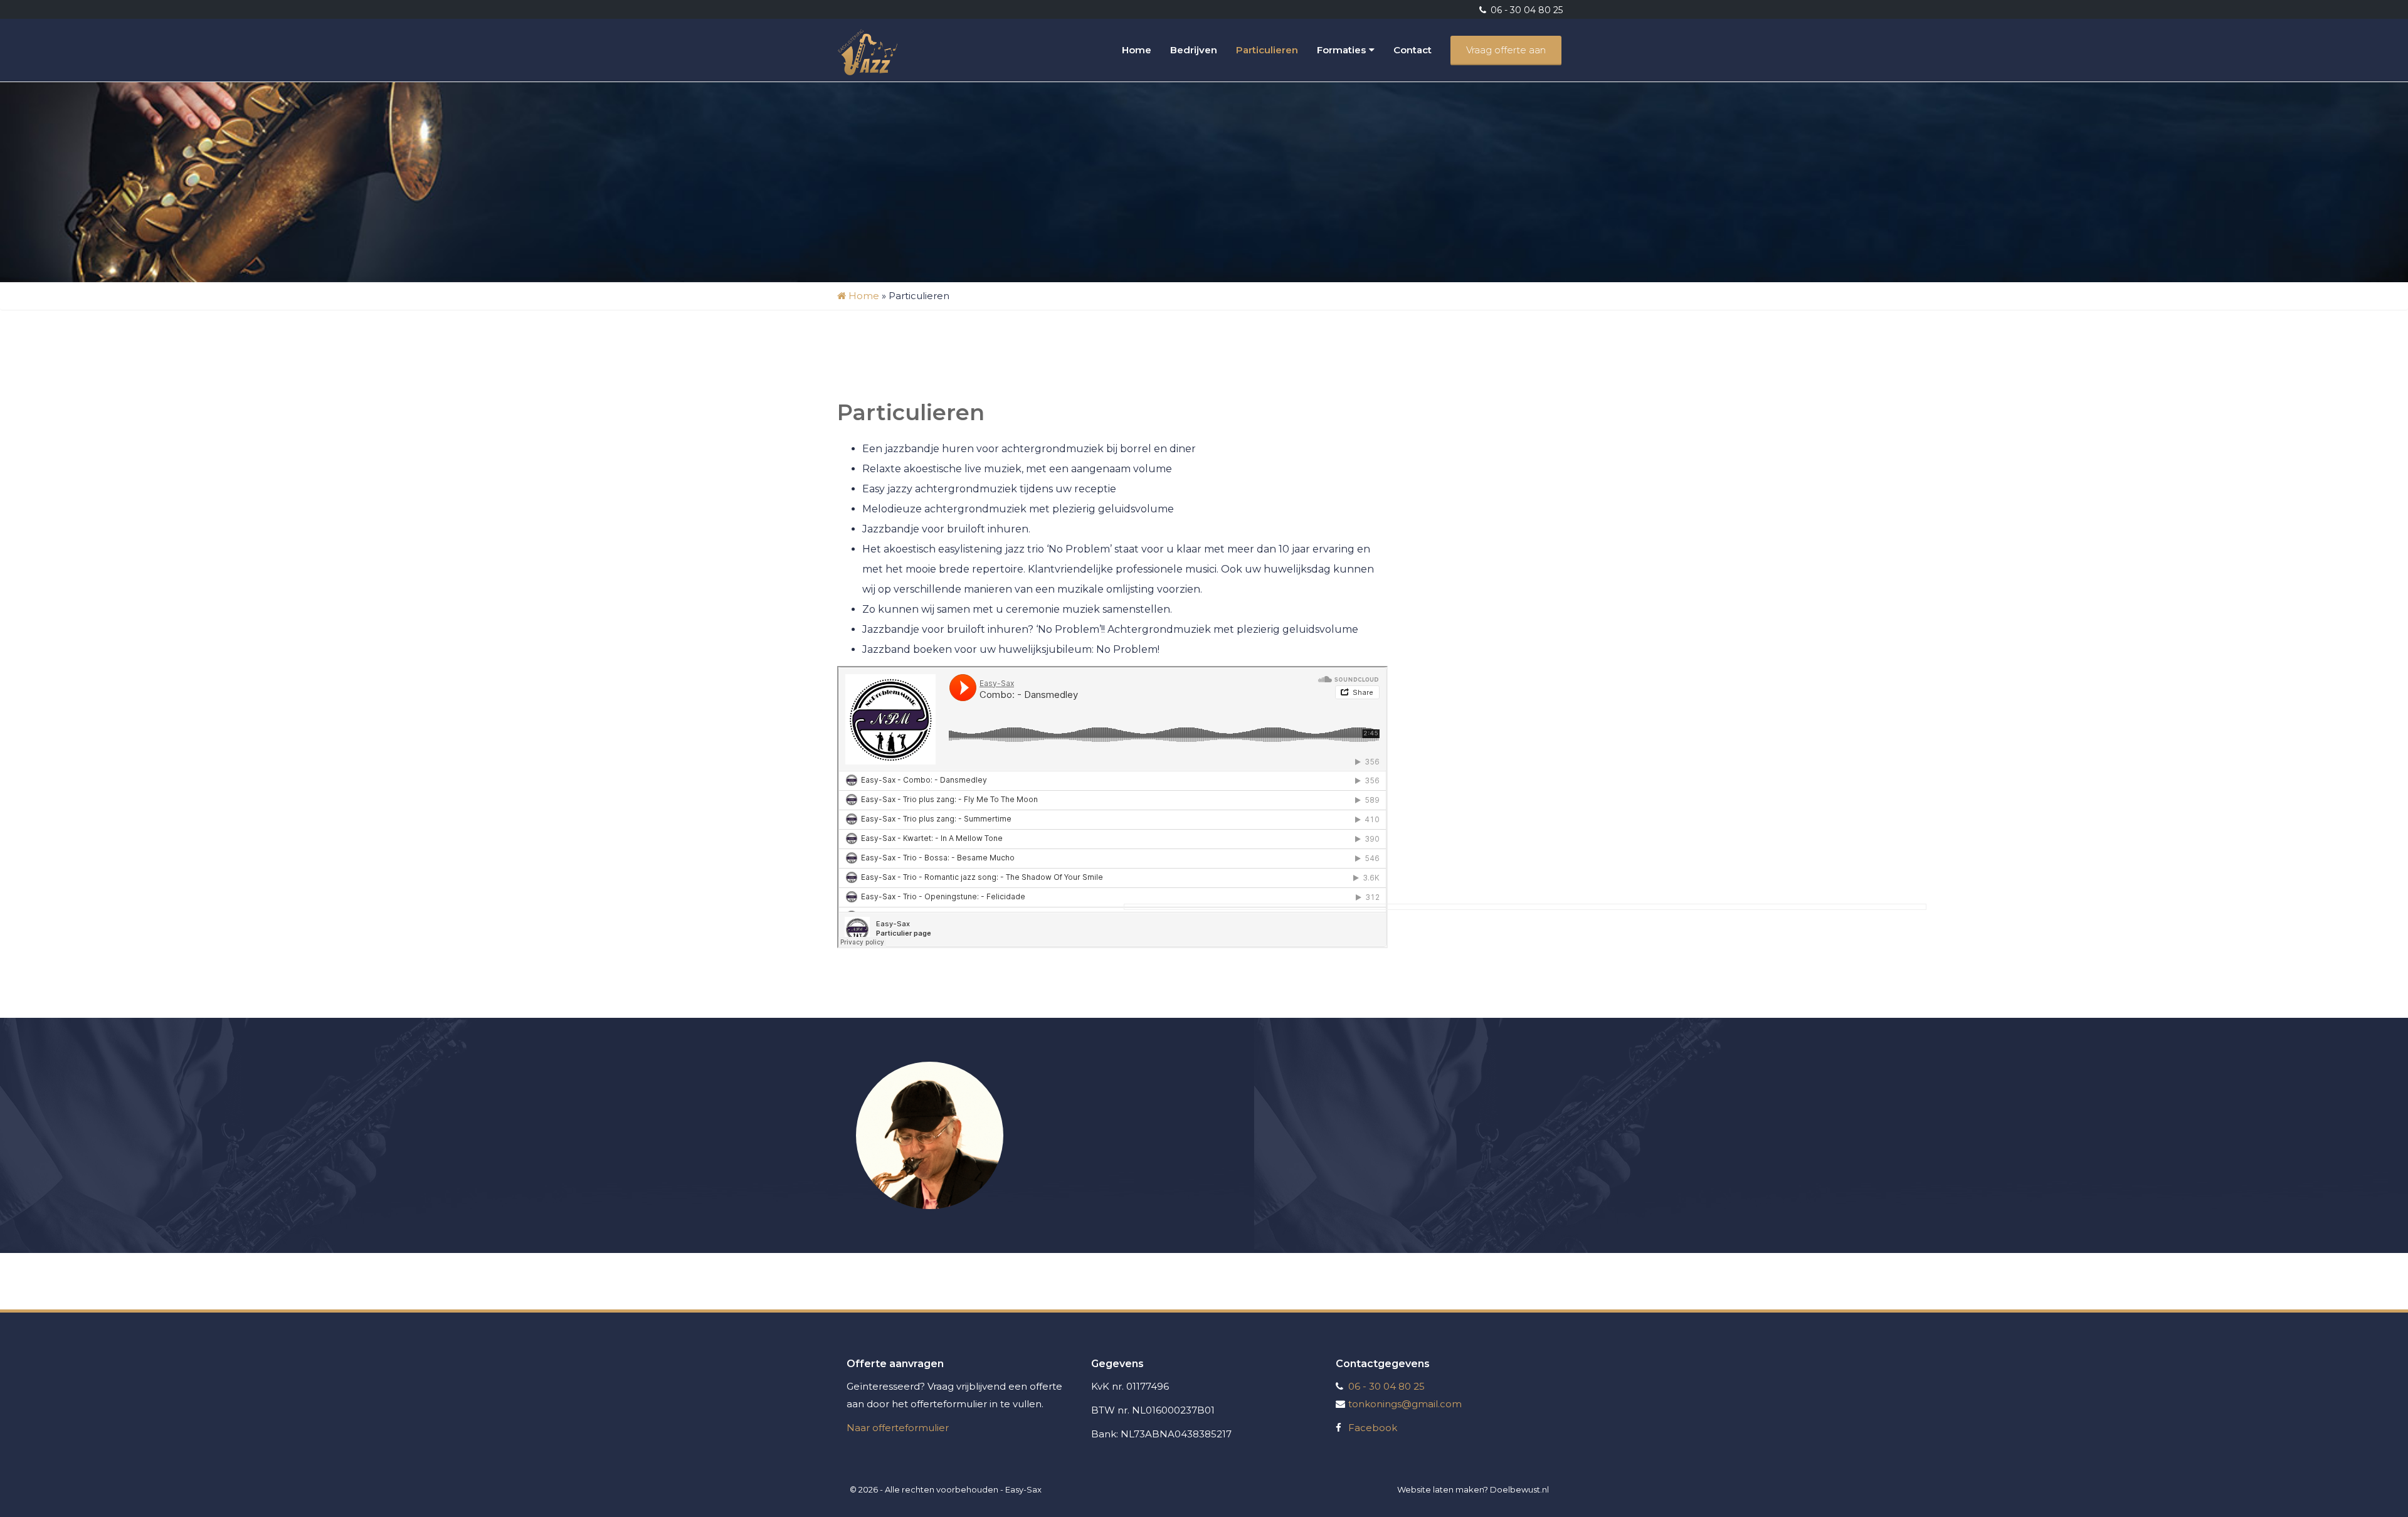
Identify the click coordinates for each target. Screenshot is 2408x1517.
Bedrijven (1194, 50)
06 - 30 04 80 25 (1525, 10)
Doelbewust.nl (1519, 1489)
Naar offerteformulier (898, 1428)
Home (1137, 50)
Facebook (1373, 1428)
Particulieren (1267, 50)
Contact (1413, 50)
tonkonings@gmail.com (1405, 1404)
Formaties (1341, 50)
